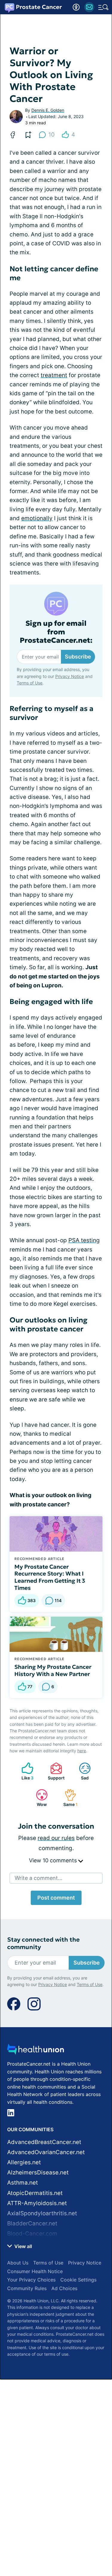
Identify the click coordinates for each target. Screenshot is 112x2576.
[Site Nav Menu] (103, 7)
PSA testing (84, 1240)
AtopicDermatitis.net (35, 2193)
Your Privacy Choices (31, 2280)
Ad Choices (64, 2288)
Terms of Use (30, 683)
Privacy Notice (70, 676)
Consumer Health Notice (35, 2271)
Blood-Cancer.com (32, 2234)
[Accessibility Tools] (76, 7)
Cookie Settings (78, 2280)
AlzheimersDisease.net (38, 2173)
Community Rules (27, 2288)
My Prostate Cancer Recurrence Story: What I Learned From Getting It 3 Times (50, 1577)
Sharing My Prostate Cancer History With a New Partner (53, 1670)
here (82, 1751)
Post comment (56, 1898)
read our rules (56, 1838)
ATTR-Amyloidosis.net (37, 2203)
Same (68, 1798)
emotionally (37, 518)
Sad (81, 1771)
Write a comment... (39, 1878)
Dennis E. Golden (48, 110)
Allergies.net (24, 2162)
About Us (18, 2263)
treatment (54, 375)
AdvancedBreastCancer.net (44, 2142)
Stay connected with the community (43, 1943)
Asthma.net (23, 2183)
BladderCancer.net (32, 2223)
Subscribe (78, 657)
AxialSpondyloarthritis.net (42, 2213)
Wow (38, 1798)
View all (23, 2246)
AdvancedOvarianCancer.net (46, 2152)
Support (54, 1771)
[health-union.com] (36, 2051)
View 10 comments (54, 1860)
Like (24, 1771)
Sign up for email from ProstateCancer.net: (56, 632)
